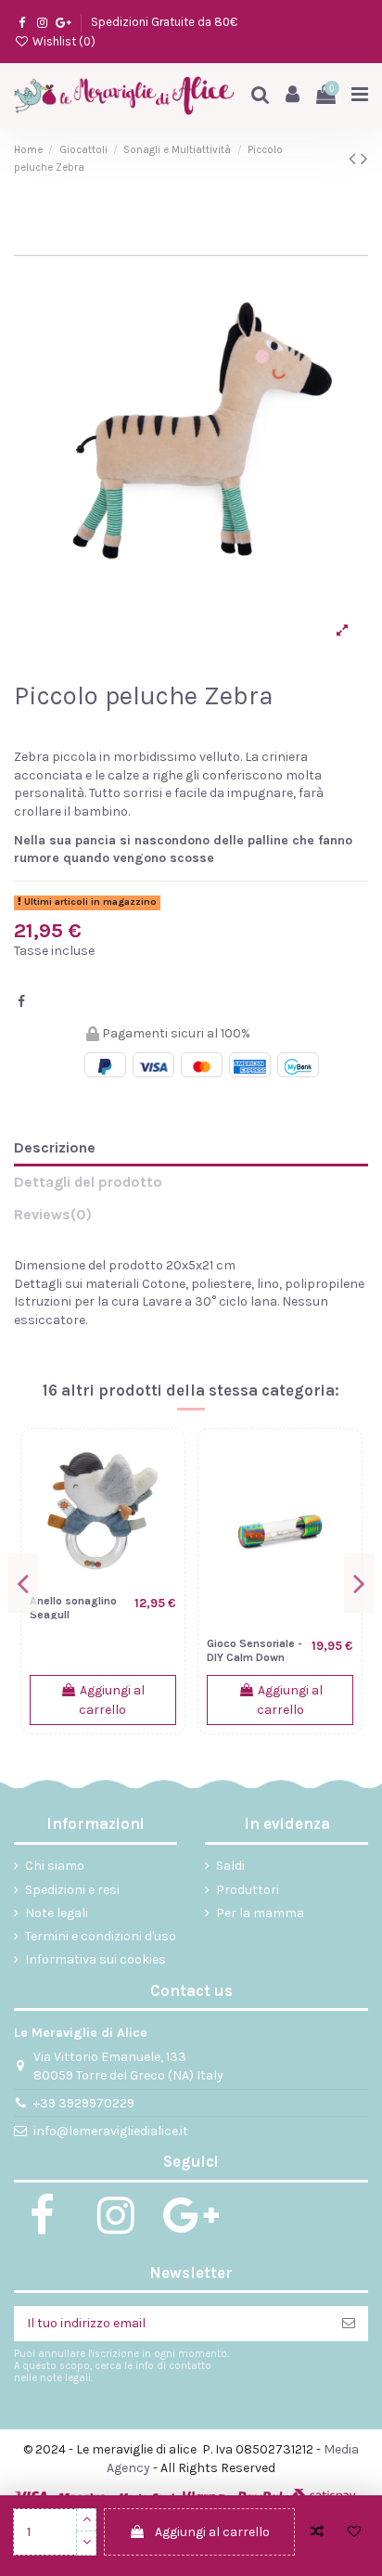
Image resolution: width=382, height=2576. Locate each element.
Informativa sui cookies (95, 1959)
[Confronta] (162, 1465)
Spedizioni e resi (72, 1890)
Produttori (248, 1890)
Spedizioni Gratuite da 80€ (164, 22)
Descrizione (55, 1147)
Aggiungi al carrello (212, 2532)
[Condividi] (21, 1002)
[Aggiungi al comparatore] (317, 2532)
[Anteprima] (162, 1530)
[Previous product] (355, 159)
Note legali (57, 1913)
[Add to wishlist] (354, 2532)
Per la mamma (260, 1913)
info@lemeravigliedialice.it (111, 2131)
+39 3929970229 (84, 2103)
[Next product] (364, 159)
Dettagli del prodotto (88, 1182)
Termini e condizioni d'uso (101, 1936)
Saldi (230, 1866)
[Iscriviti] (349, 2324)
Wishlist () (63, 41)
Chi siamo (55, 1866)
